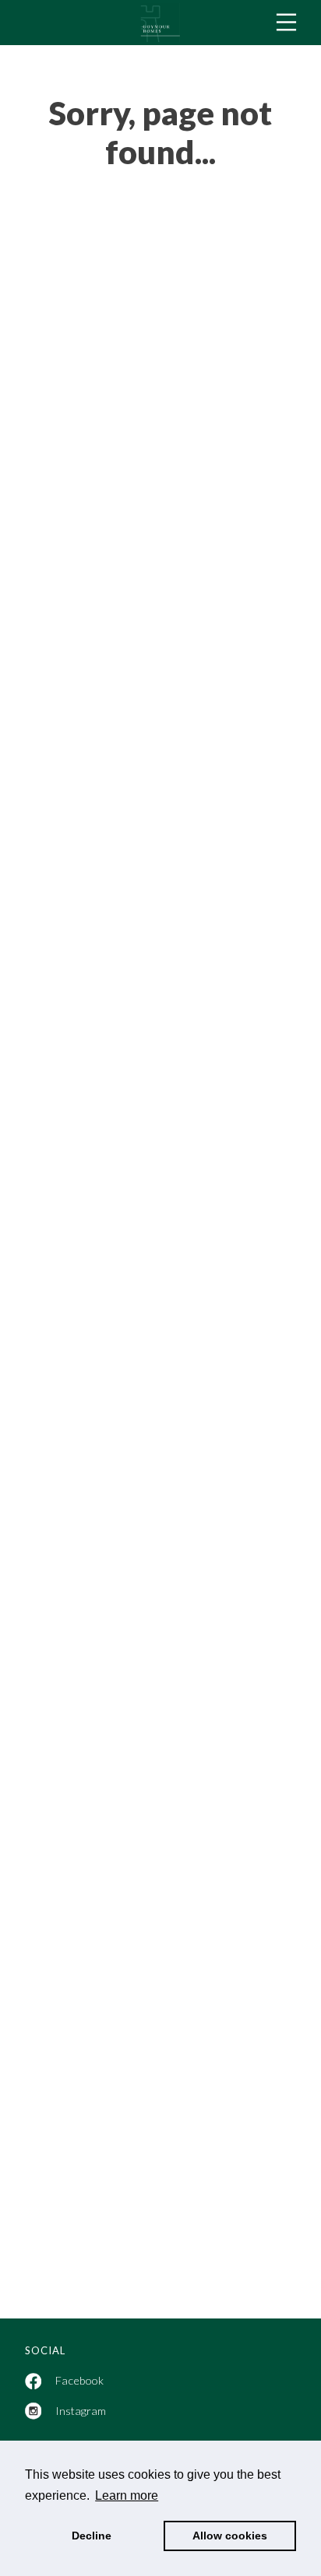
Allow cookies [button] (230, 2536)
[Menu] (286, 22)
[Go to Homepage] (160, 23)
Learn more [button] (127, 2495)
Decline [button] (92, 2536)
